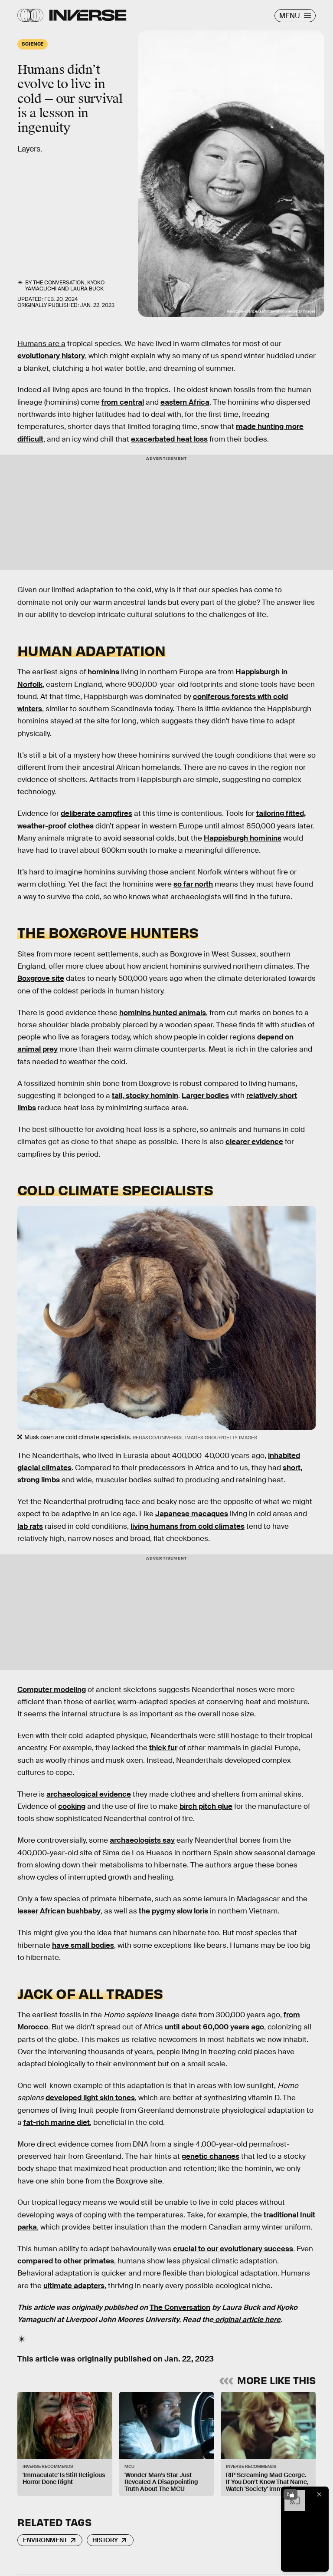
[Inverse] (88, 15)
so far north (193, 884)
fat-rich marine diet (57, 2122)
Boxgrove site (41, 978)
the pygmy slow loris (173, 1911)
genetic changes (211, 2156)
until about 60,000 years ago (214, 2027)
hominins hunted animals (163, 1013)
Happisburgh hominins (243, 838)
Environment (45, 2540)
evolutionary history (51, 356)
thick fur (163, 1748)
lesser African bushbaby (59, 1911)
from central (123, 402)
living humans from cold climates (188, 1526)
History (105, 2540)
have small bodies (83, 1945)
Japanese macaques (192, 1514)
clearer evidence (254, 1142)
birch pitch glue (206, 1806)
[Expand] (291, 2494)
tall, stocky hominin (145, 1096)
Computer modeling (52, 1690)
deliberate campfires (96, 813)
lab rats (30, 1526)
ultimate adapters (74, 2286)
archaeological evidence (89, 1794)
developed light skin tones (90, 2098)
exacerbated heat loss (169, 439)
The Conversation (59, 283)
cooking (72, 1806)
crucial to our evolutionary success (233, 2249)
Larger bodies (205, 1096)
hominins (103, 672)
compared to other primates (66, 2261)
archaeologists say (142, 1840)
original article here (247, 2320)
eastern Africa (185, 402)
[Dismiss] (319, 2494)
